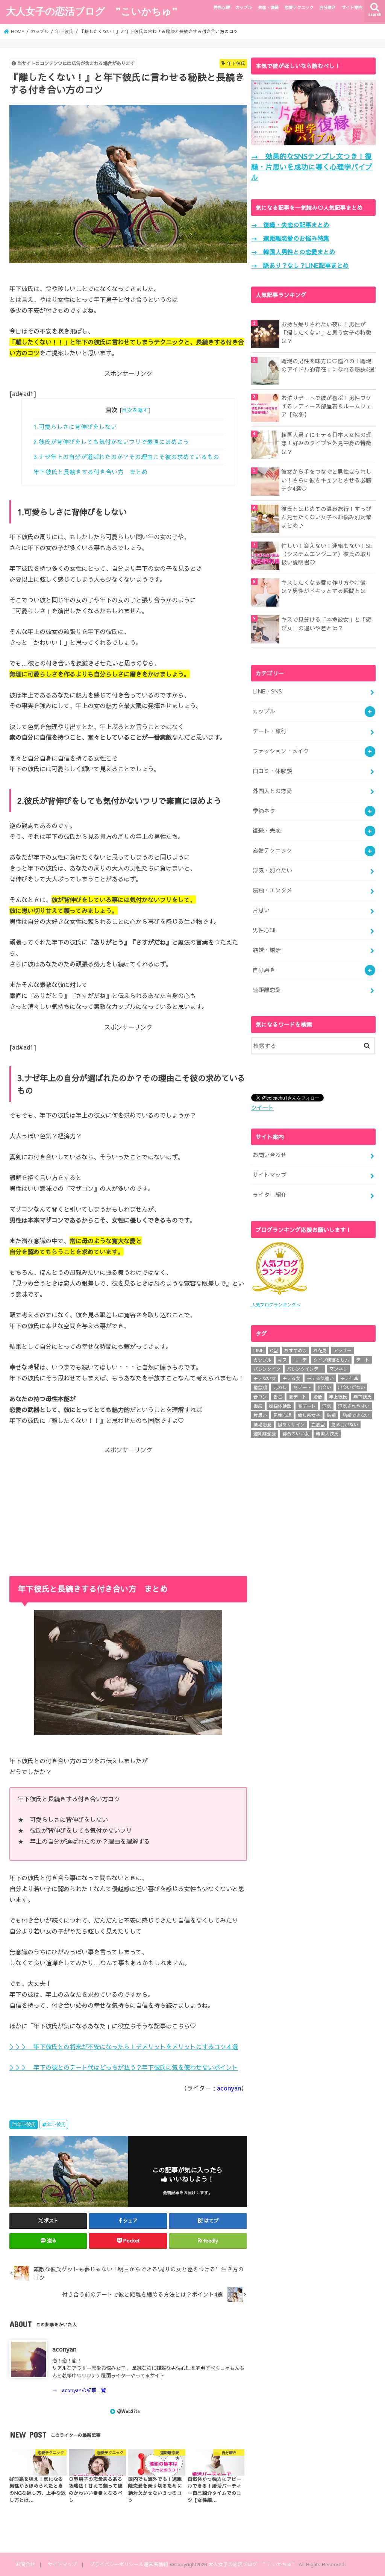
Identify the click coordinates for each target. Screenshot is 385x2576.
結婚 (331, 1415)
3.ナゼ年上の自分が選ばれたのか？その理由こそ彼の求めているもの (126, 457)
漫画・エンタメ (272, 890)
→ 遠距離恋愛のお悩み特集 (290, 238)
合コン (260, 1397)
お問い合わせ (270, 1155)
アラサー (343, 1350)
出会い (324, 1387)
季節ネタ (264, 811)
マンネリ (338, 1369)
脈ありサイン (291, 1425)
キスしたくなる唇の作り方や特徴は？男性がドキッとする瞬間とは (324, 587)
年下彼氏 (26, 2124)
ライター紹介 (270, 1195)
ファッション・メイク (281, 751)
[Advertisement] (128, 1507)
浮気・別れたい (272, 870)
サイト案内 (352, 7)
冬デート (302, 1387)
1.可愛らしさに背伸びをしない (75, 427)
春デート (307, 1406)
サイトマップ (270, 1175)
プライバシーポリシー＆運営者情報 (129, 2564)
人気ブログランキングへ (276, 1305)
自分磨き (327, 7)
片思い (261, 910)
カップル (244, 7)
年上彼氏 (338, 1397)
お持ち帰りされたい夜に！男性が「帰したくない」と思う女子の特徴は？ (326, 332)
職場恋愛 (262, 1425)
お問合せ (25, 2564)
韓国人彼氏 (327, 1434)
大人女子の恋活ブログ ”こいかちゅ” (92, 11)
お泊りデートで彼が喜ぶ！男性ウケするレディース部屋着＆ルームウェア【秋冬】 (326, 406)
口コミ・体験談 (272, 771)
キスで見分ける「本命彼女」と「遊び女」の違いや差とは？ (326, 624)
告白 (278, 1397)
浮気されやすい (354, 1406)
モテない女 (265, 1378)
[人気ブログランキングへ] (279, 1296)
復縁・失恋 (267, 830)
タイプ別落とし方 (331, 1360)
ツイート (262, 1107)
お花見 (320, 1350)
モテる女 (291, 1378)
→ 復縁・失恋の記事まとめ (290, 225)
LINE (258, 1350)
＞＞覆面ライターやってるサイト (128, 2375)
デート (363, 1360)
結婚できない (356, 1415)
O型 (274, 1350)
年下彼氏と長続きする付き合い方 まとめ (91, 472)
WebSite (131, 2411)
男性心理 (221, 7)
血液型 (318, 1425)
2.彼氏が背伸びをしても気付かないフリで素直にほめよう (111, 442)
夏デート (298, 1397)
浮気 (327, 1406)
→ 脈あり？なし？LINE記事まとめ (300, 265)
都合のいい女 (296, 1434)
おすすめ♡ (296, 1350)
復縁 (258, 1406)
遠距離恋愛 (267, 990)
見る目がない (345, 1425)
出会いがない (352, 1387)
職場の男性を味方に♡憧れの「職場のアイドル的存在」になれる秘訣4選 (328, 365)
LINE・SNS (267, 691)
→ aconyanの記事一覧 (79, 2390)
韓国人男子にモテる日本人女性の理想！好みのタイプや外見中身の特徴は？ (326, 443)
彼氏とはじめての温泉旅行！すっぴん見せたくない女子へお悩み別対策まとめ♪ (326, 517)
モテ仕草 (349, 1378)
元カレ (280, 1387)
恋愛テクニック (299, 7)
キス (282, 1360)
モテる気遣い (320, 1378)
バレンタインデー (305, 1369)
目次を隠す (135, 410)
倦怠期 (260, 1387)
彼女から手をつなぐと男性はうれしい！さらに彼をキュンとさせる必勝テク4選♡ (326, 480)
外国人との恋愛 (272, 791)
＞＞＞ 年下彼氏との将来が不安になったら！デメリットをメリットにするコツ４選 (124, 2047)
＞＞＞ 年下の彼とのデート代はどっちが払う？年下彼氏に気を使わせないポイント (124, 2067)
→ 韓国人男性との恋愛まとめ (293, 252)
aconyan (229, 2088)
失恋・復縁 (268, 7)
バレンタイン (267, 1369)
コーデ (300, 1360)
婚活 (318, 1397)
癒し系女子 (309, 1415)
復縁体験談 (280, 1406)
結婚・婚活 (267, 950)
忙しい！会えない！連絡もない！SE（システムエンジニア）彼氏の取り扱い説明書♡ (327, 554)
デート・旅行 (270, 731)
